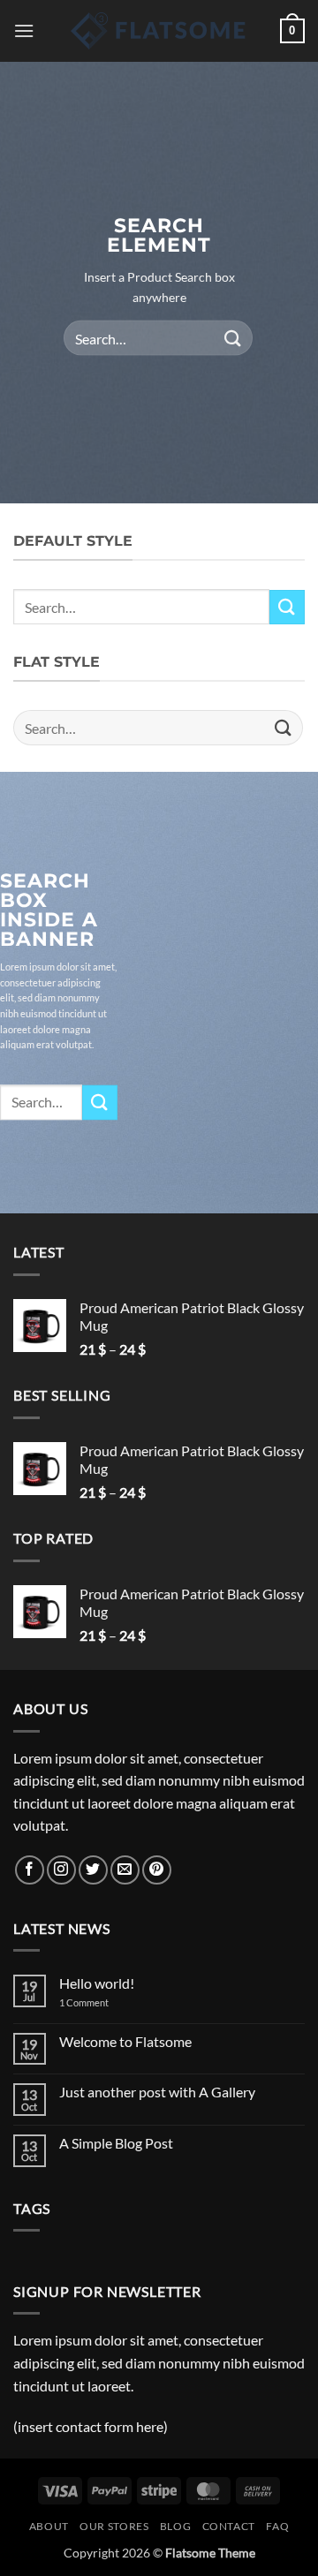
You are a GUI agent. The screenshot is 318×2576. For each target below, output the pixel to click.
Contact (229, 2526)
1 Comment (97, 2002)
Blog (175, 2526)
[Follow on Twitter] (93, 1870)
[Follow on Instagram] (61, 1870)
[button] (24, 30)
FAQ (277, 2526)
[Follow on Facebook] (30, 1870)
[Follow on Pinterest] (157, 1870)
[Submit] (233, 338)
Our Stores (114, 2526)
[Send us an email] (125, 1870)
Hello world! (97, 1983)
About (49, 2526)
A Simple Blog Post (116, 2143)
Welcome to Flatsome (125, 2041)
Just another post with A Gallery (157, 2092)
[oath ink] (159, 31)
